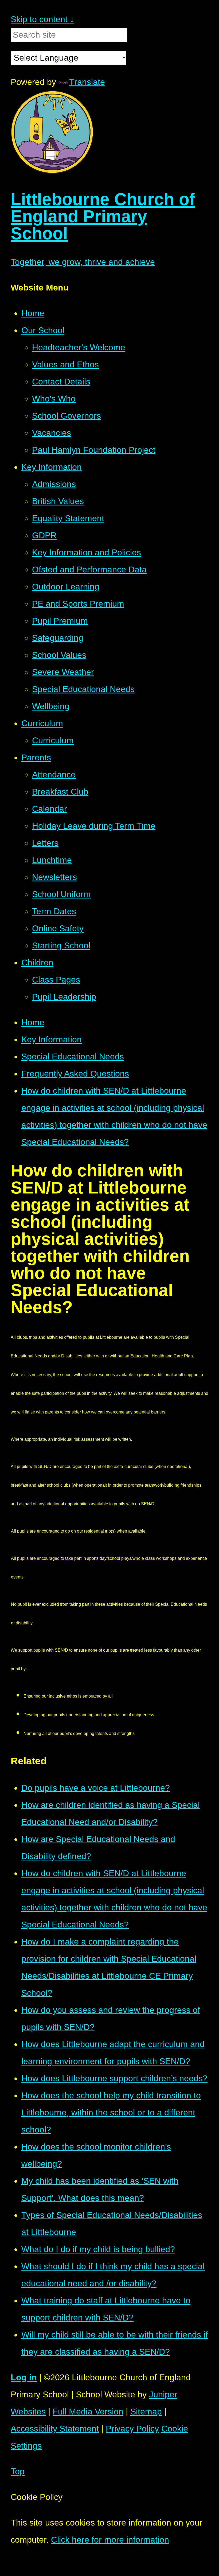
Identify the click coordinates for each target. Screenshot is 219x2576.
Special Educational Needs (73, 1057)
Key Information (52, 1039)
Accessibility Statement (55, 2429)
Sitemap (146, 2412)
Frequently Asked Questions (75, 1074)
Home (33, 1022)
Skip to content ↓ (42, 19)
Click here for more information (110, 2540)
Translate (87, 82)
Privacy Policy (132, 2429)
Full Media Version (88, 2412)
